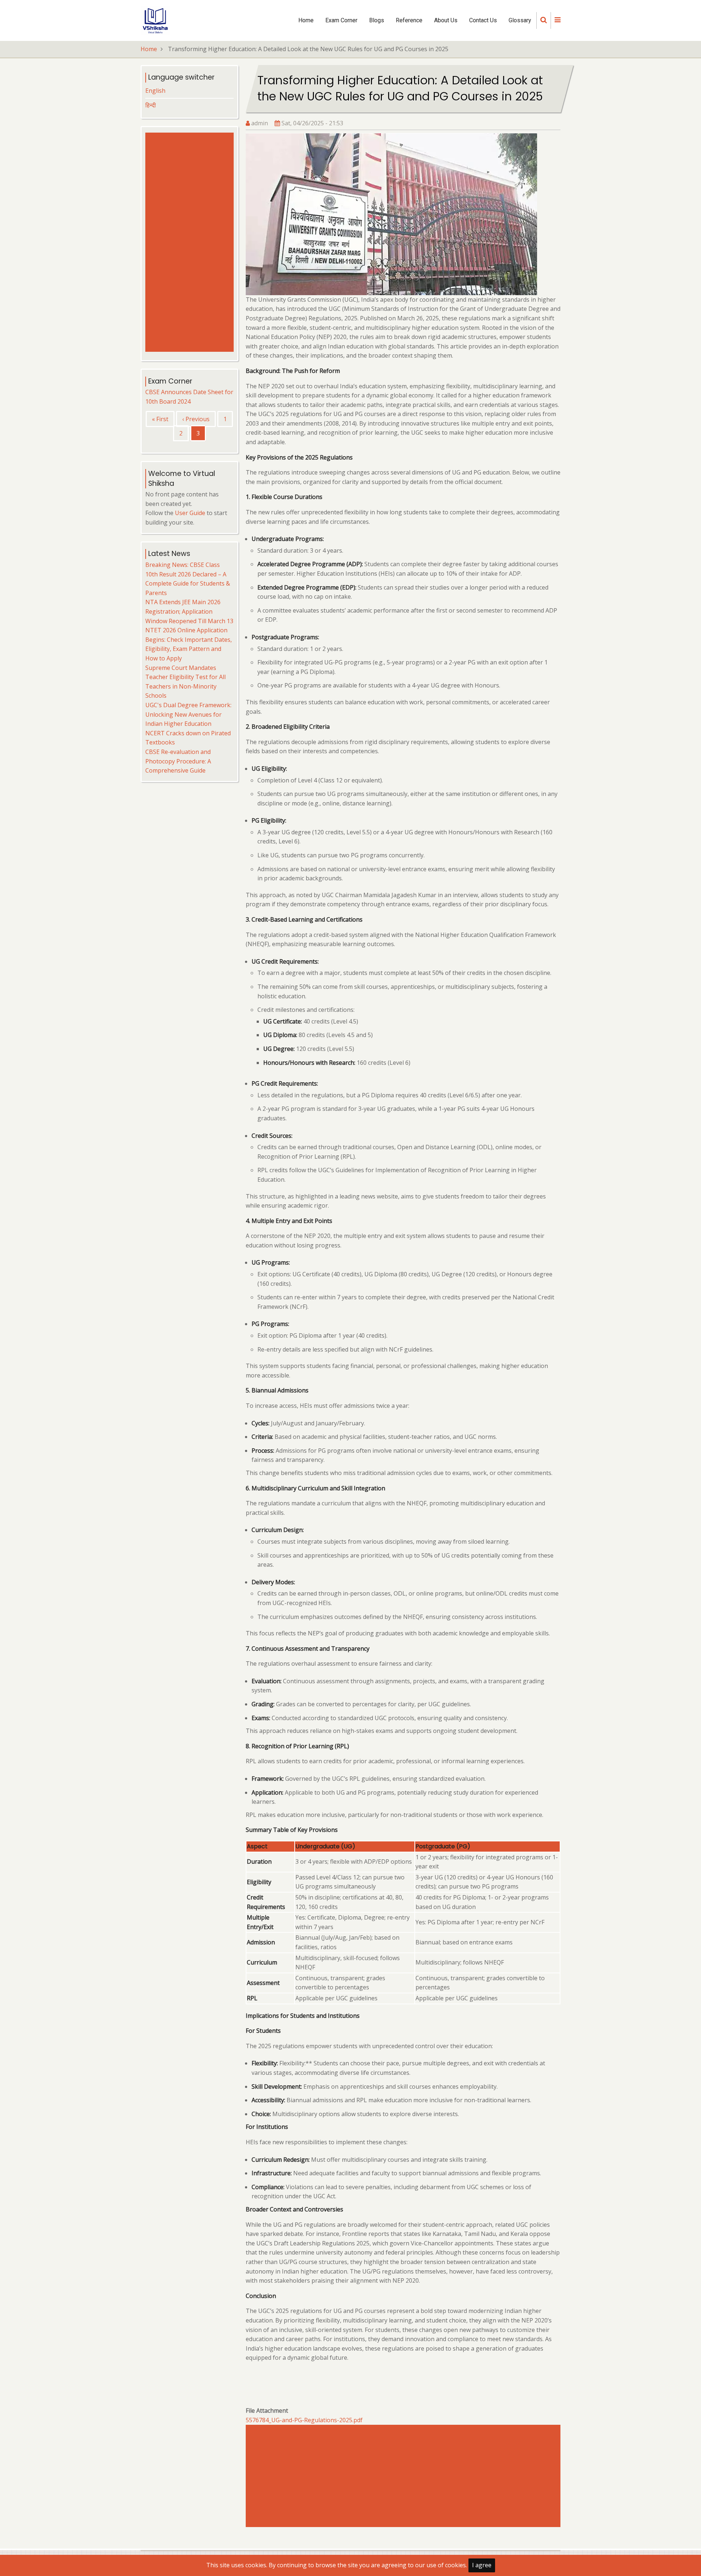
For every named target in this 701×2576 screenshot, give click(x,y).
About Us (446, 20)
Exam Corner (341, 20)
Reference (409, 20)
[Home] (155, 20)
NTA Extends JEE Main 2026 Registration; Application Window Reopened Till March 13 (189, 611)
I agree (482, 2565)
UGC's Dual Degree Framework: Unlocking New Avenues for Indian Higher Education (188, 714)
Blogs (377, 20)
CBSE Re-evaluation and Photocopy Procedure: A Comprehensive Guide (178, 761)
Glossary (520, 20)
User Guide (190, 513)
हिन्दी (151, 105)
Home (306, 20)
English (155, 91)
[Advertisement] (405, 2476)
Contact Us (483, 20)
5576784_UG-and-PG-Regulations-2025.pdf (304, 2420)
